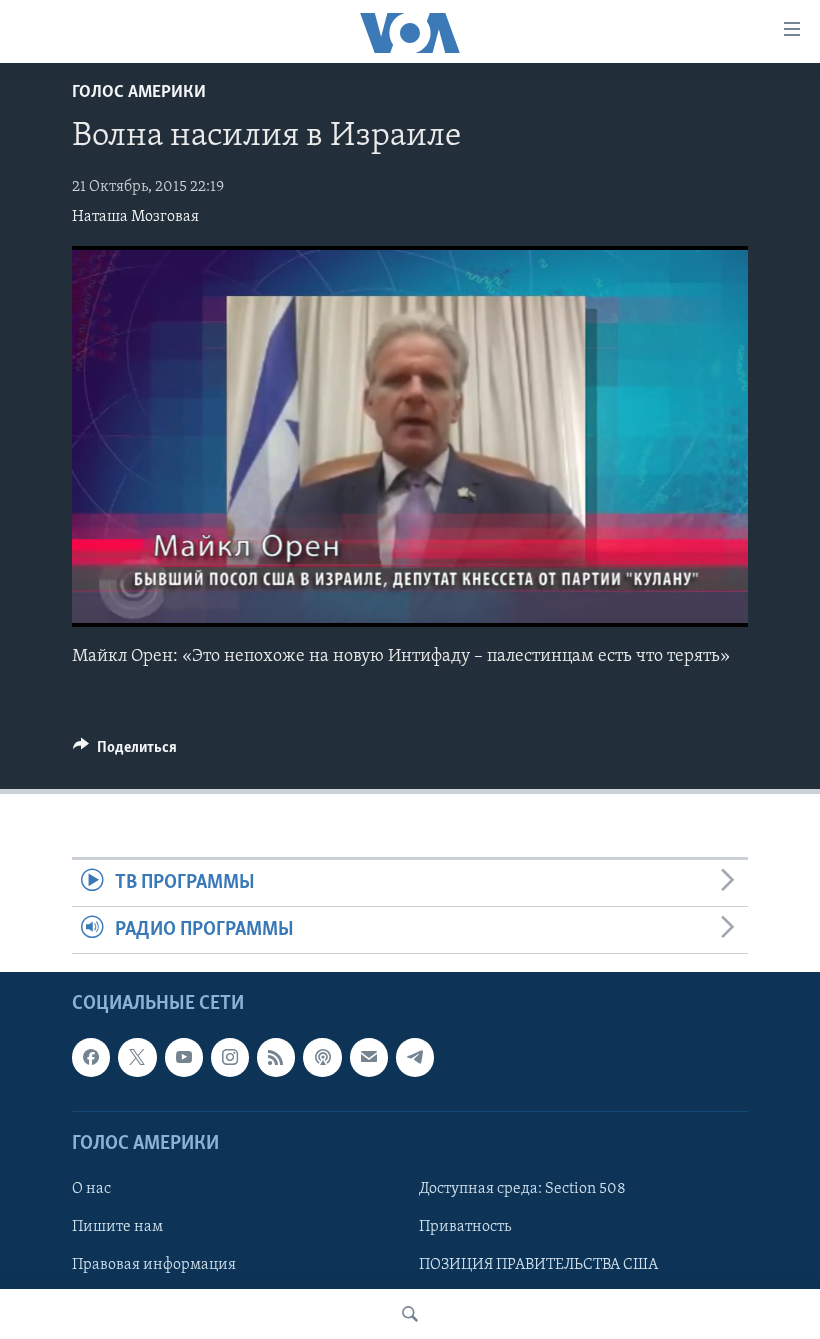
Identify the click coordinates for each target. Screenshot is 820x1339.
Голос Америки (139, 93)
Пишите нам (117, 1227)
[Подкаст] (322, 1058)
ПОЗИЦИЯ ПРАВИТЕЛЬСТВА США (538, 1265)
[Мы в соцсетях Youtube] (184, 1058)
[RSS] (276, 1058)
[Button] (125, 752)
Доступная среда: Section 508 (522, 1189)
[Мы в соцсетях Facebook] (91, 1058)
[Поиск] (410, 1314)
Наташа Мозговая (135, 217)
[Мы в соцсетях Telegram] (415, 1058)
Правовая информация (154, 1265)
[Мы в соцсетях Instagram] (230, 1058)
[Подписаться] (369, 1058)
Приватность (465, 1227)
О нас (91, 1189)
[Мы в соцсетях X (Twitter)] (137, 1058)
